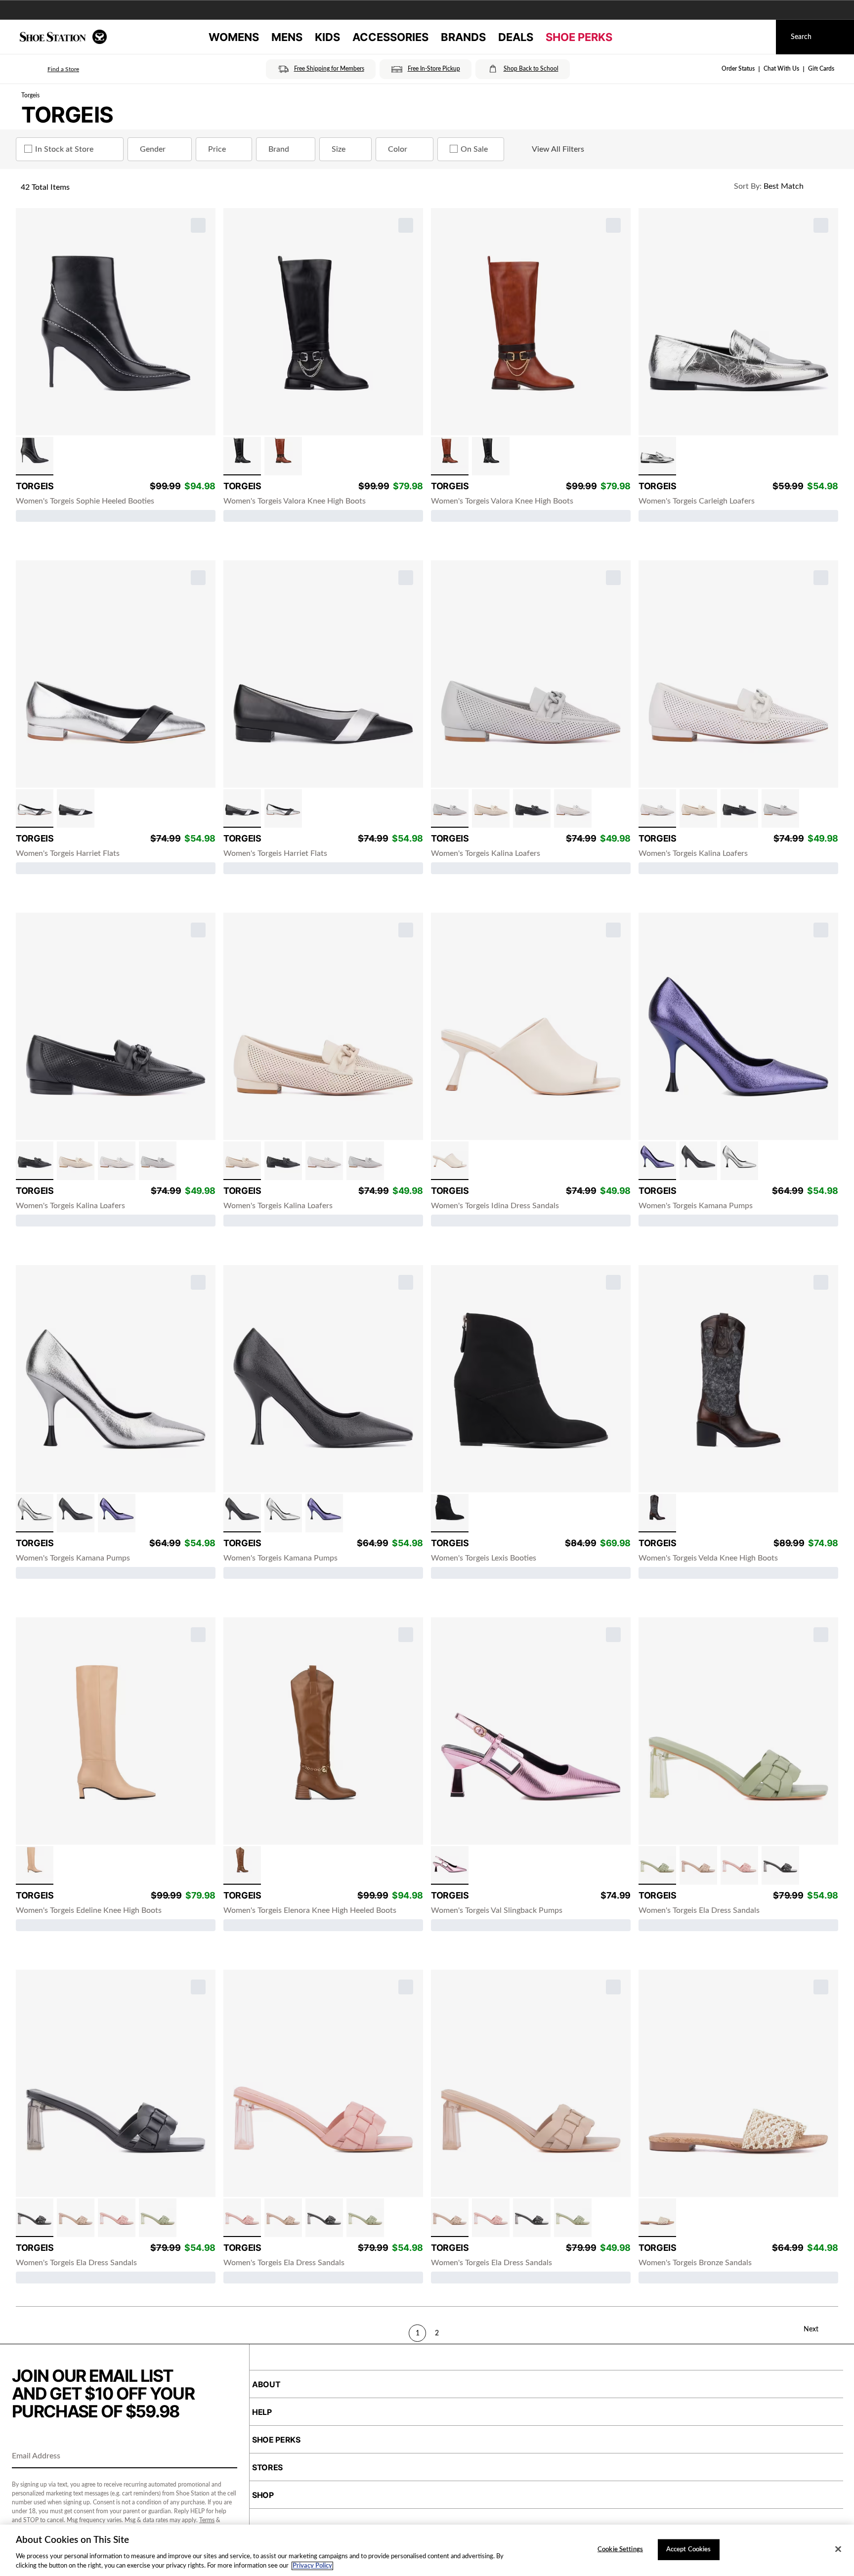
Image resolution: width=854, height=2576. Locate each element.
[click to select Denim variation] (657, 1513)
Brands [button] (463, 37)
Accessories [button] (390, 37)
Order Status (738, 69)
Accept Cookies (689, 2550)
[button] (49, 69)
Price (217, 149)
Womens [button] (234, 37)
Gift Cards (821, 69)
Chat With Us (781, 69)
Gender (153, 149)
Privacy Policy (312, 2566)
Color (398, 149)
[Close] (838, 2549)
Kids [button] (327, 37)
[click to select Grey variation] (450, 808)
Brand (279, 149)
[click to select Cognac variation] (283, 456)
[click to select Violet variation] (657, 1161)
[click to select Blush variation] (739, 1865)
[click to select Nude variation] (491, 808)
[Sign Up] (226, 2457)
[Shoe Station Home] (63, 37)
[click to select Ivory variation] (450, 1161)
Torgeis (30, 95)
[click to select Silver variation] (657, 456)
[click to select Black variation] (35, 456)
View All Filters (558, 149)
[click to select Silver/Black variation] (35, 808)
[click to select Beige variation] (35, 1865)
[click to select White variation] (573, 808)
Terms (207, 2520)
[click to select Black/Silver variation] (76, 808)
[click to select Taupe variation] (698, 1865)
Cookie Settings (620, 2550)
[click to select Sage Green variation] (657, 1865)
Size (339, 149)
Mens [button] (287, 37)
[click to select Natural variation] (657, 2218)
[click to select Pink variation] (450, 1865)
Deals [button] (516, 37)
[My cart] (759, 37)
